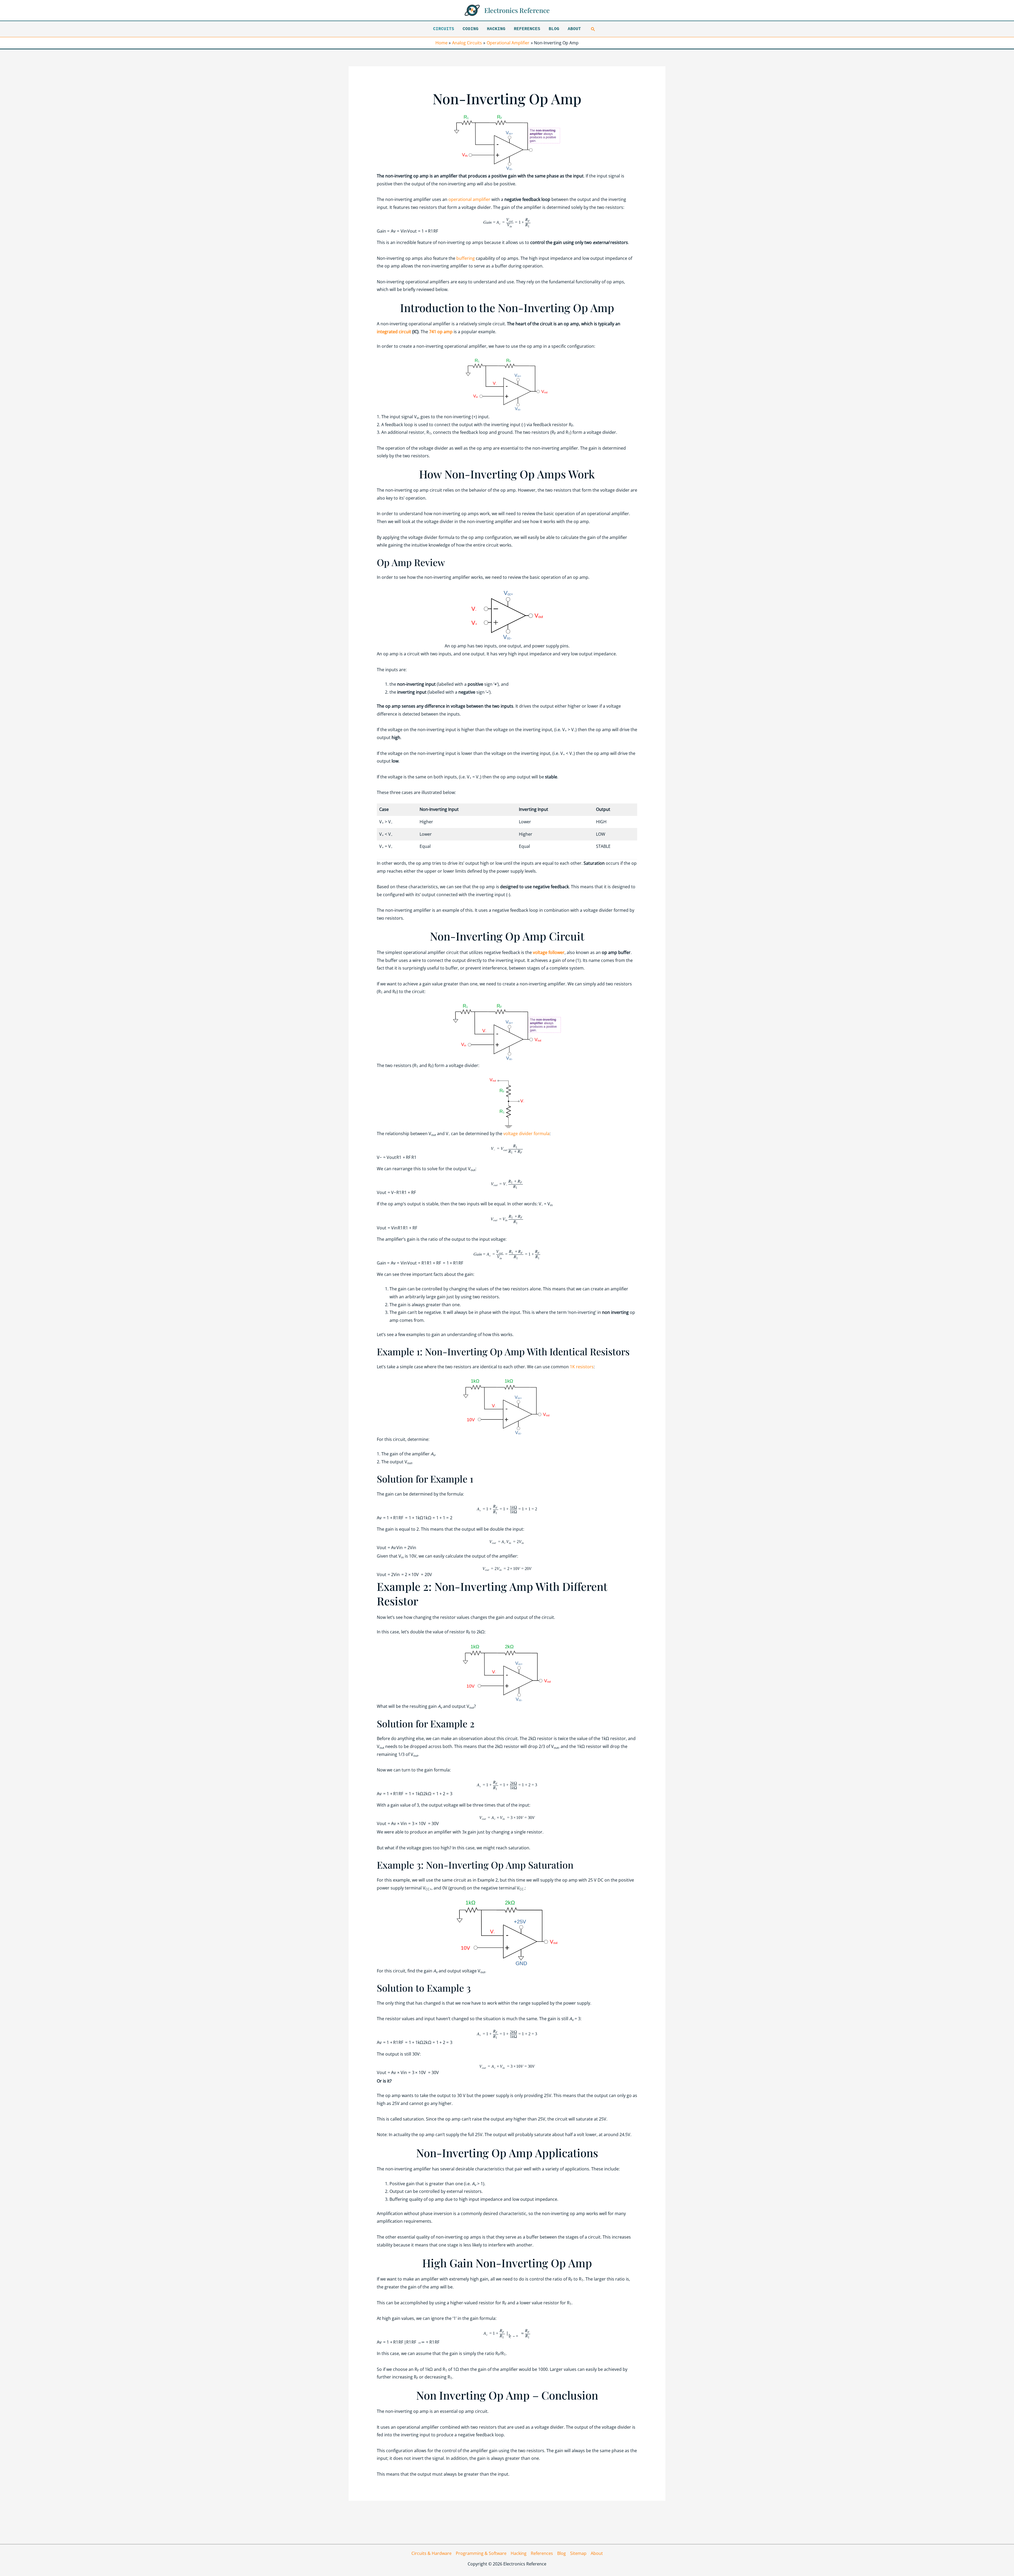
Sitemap (578, 2553)
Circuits (444, 29)
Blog (554, 29)
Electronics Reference (517, 10)
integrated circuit (394, 332)
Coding (471, 29)
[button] (593, 29)
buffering (466, 258)
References (527, 29)
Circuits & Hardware (431, 2553)
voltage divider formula (526, 1134)
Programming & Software (481, 2553)
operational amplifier (469, 199)
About (574, 29)
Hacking (496, 29)
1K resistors (582, 1367)
